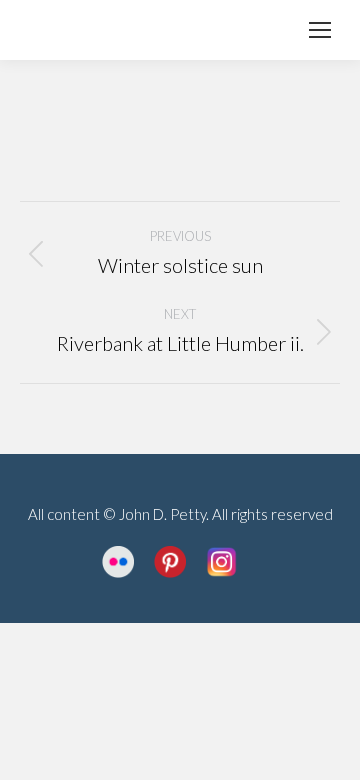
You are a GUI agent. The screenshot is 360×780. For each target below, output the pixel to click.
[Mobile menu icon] (320, 30)
